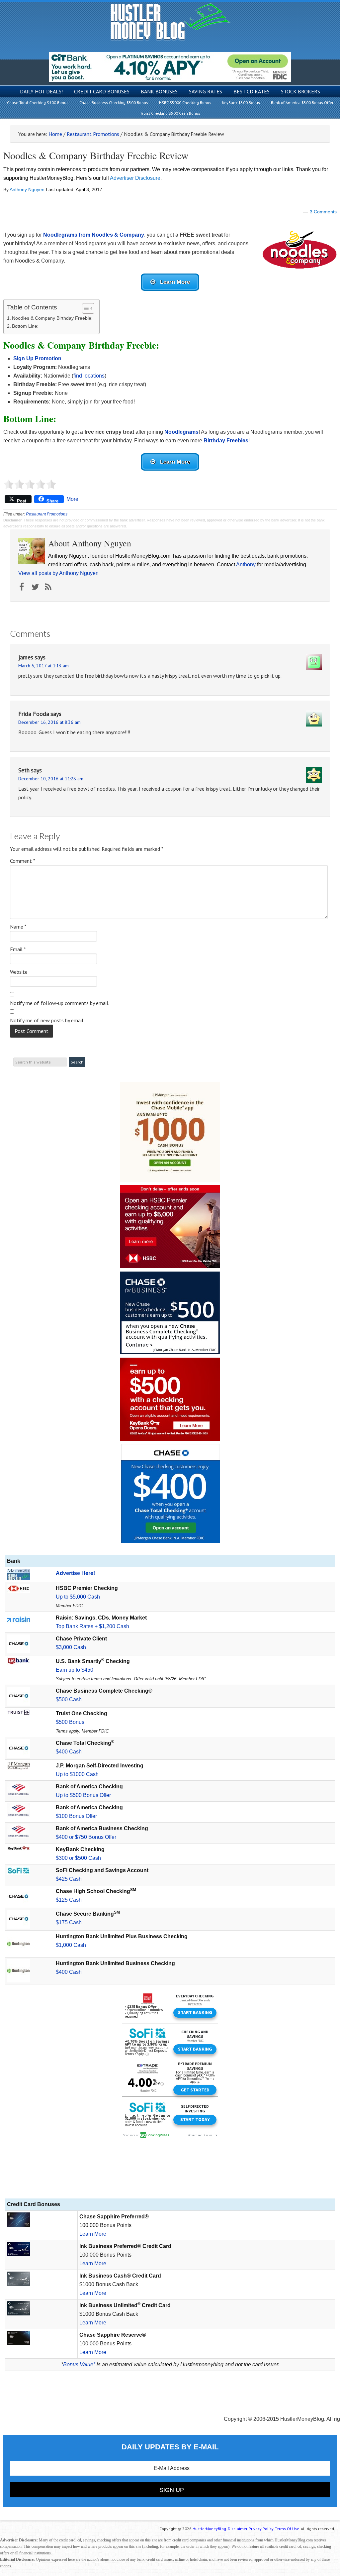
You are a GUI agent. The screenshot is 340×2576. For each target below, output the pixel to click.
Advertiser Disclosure (135, 178)
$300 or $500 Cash (78, 1858)
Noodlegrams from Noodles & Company (94, 235)
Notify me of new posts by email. (47, 1020)
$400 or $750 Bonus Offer (86, 1837)
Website (19, 972)
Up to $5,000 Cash (78, 1597)
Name (18, 927)
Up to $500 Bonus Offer (83, 1795)
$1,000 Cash (71, 1945)
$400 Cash (69, 1752)
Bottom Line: (25, 326)
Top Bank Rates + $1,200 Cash (92, 1626)
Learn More (93, 2234)
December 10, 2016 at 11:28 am (51, 779)
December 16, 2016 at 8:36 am (49, 722)
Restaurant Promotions (47, 514)
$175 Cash (69, 1922)
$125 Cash (69, 1900)
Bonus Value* (79, 2364)
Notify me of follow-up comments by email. (60, 1003)
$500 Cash (69, 1699)
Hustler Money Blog (170, 22)
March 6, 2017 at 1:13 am (43, 666)
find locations (89, 376)
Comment (23, 861)
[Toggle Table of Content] (85, 308)
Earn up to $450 (75, 1670)
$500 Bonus (70, 1722)
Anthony (246, 564)
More (72, 499)
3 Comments (323, 212)
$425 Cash (69, 1879)
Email (18, 949)
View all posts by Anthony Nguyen (58, 573)
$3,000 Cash (71, 1647)
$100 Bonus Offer (76, 1816)
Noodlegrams (181, 432)
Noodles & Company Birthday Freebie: (52, 318)
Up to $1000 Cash (77, 1774)
